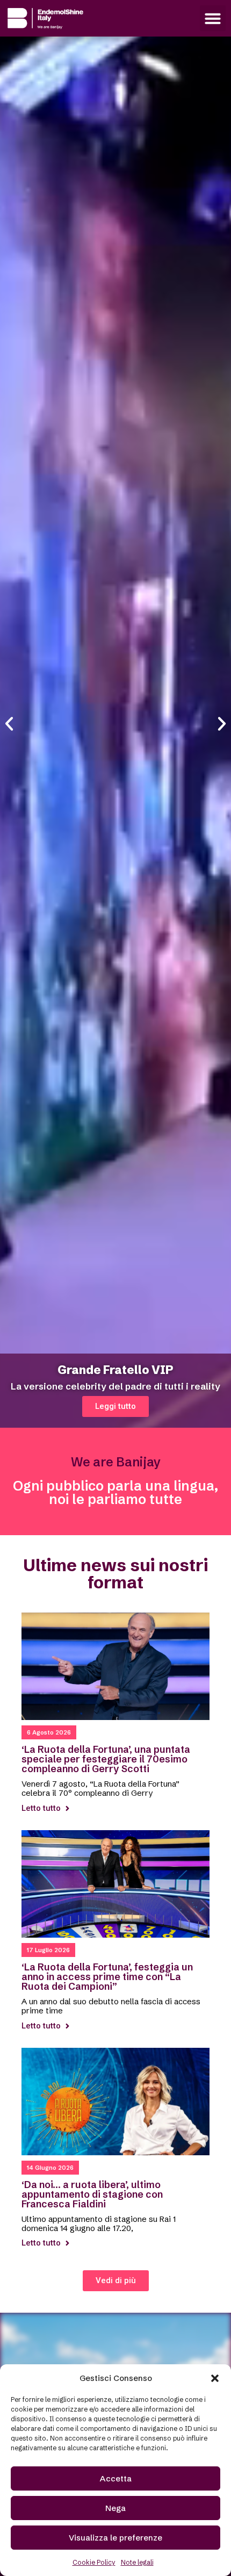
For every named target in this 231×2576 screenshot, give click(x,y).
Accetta (116, 2478)
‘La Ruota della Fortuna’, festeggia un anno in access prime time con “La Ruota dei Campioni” (107, 1977)
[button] (215, 2378)
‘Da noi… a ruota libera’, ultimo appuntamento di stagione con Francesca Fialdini (92, 2194)
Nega (115, 2508)
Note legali (137, 2562)
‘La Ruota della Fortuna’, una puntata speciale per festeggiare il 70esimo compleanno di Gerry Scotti (106, 1759)
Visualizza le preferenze (115, 2538)
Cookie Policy (94, 2562)
